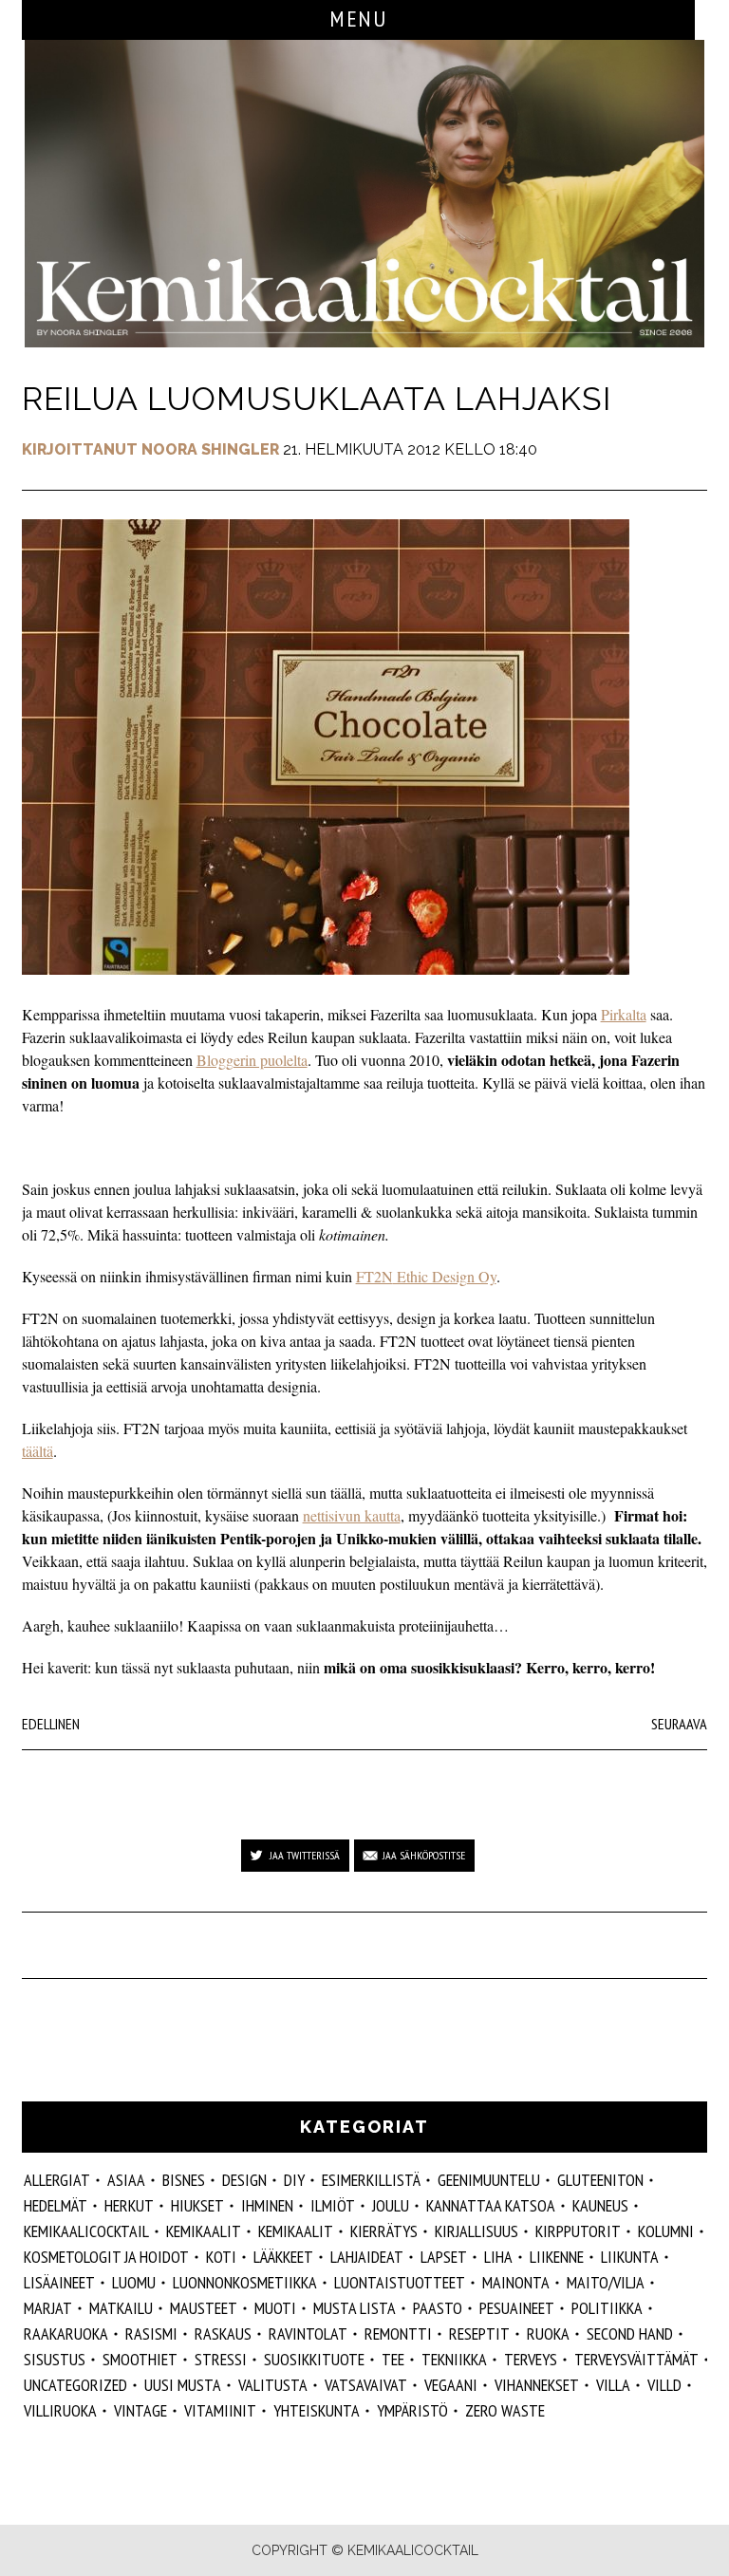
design (244, 2180)
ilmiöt (333, 2205)
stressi (221, 2359)
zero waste (505, 2410)
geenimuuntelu (489, 2180)
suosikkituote (314, 2359)
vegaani (451, 2385)
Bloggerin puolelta (252, 1060)
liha (498, 2257)
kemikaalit (296, 2231)
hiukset (197, 2205)
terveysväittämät (636, 2359)
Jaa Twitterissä (305, 1855)
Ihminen (267, 2205)
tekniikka (454, 2359)
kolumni (666, 2231)
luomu (134, 2282)
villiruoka (60, 2410)
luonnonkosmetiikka (245, 2282)
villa (613, 2385)
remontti (398, 2333)
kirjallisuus (477, 2231)
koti (221, 2257)
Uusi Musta (183, 2385)
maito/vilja (606, 2282)
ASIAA (126, 2180)
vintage (140, 2410)
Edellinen (51, 1724)
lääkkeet (283, 2257)
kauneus (600, 2205)
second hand (630, 2333)
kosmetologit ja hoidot (106, 2257)
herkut (129, 2205)
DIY (294, 2180)
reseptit (479, 2333)
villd (664, 2385)
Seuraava (679, 1724)
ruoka (548, 2333)
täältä (37, 1451)
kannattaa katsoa (491, 2205)
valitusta (273, 2385)
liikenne (557, 2257)
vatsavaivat (366, 2385)
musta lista (355, 2308)
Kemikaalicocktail (86, 2231)
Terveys (531, 2359)
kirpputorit (578, 2231)
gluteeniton (600, 2180)
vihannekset (537, 2385)
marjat (48, 2308)
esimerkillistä (371, 2180)
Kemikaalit (204, 2231)
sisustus (55, 2359)
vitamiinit (220, 2410)
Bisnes (184, 2180)
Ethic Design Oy (445, 1276)
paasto (438, 2308)
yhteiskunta (317, 2410)
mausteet (204, 2308)
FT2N (374, 1276)
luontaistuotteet (400, 2282)
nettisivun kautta (352, 1515)
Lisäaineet (59, 2282)
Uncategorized (75, 2385)
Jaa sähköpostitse (424, 1855)
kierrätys (384, 2231)
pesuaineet (517, 2308)
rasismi (151, 2333)
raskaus (223, 2333)
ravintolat (308, 2333)
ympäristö (412, 2410)
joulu (391, 2205)
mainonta (516, 2282)
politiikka (607, 2308)
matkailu (121, 2308)
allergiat (57, 2180)
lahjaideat (367, 2257)
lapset (444, 2257)
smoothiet (140, 2359)
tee (393, 2359)
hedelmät (56, 2205)
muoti (275, 2308)
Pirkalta (624, 1014)
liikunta (630, 2257)
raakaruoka (66, 2333)
